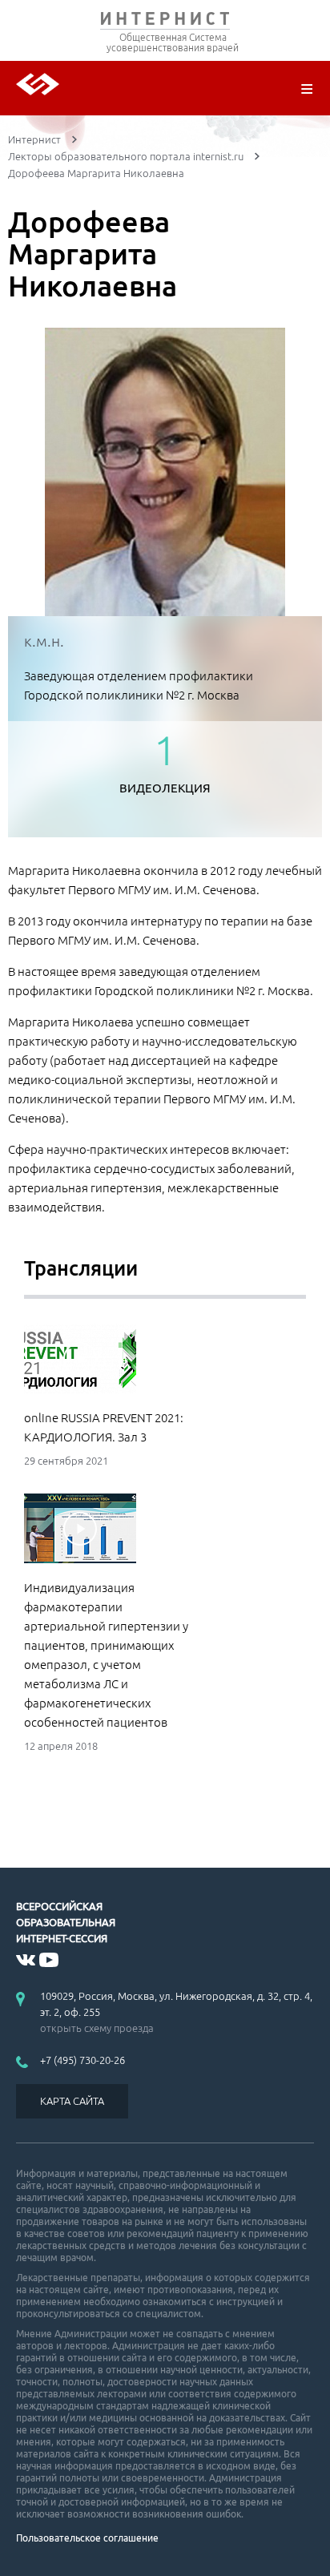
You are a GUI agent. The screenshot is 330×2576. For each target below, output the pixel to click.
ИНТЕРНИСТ (165, 22)
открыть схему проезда (97, 2028)
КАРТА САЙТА (72, 2101)
